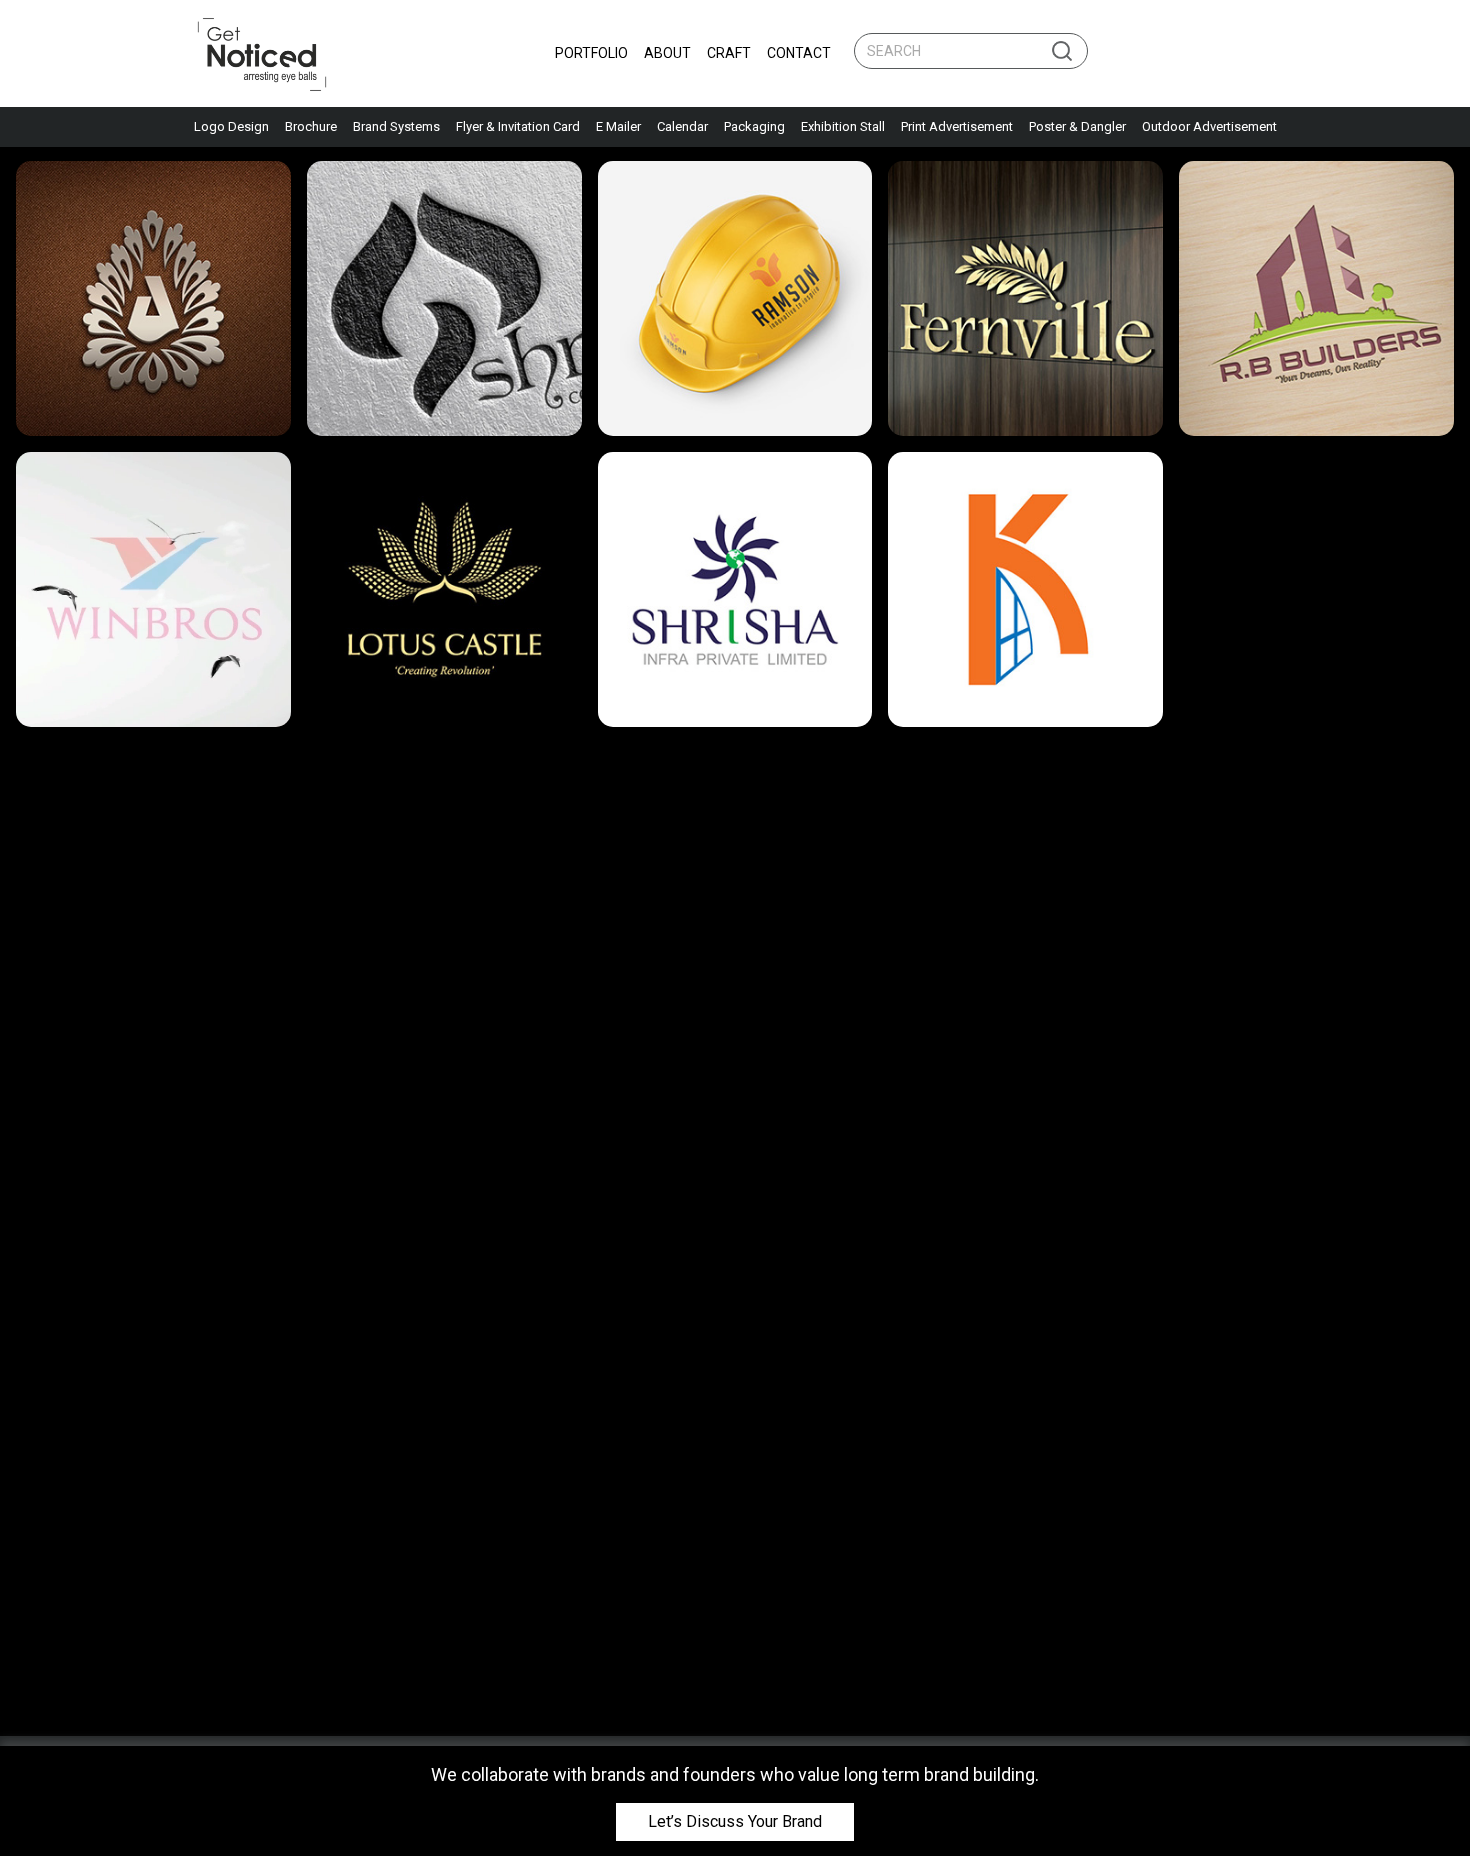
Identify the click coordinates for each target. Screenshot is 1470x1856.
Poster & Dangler (1077, 126)
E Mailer (618, 126)
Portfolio (591, 53)
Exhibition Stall (843, 126)
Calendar (682, 126)
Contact (799, 53)
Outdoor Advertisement (1209, 126)
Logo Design (231, 126)
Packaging (754, 126)
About (667, 53)
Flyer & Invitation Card (518, 126)
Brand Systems (396, 126)
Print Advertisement (957, 126)
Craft (729, 53)
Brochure (311, 126)
